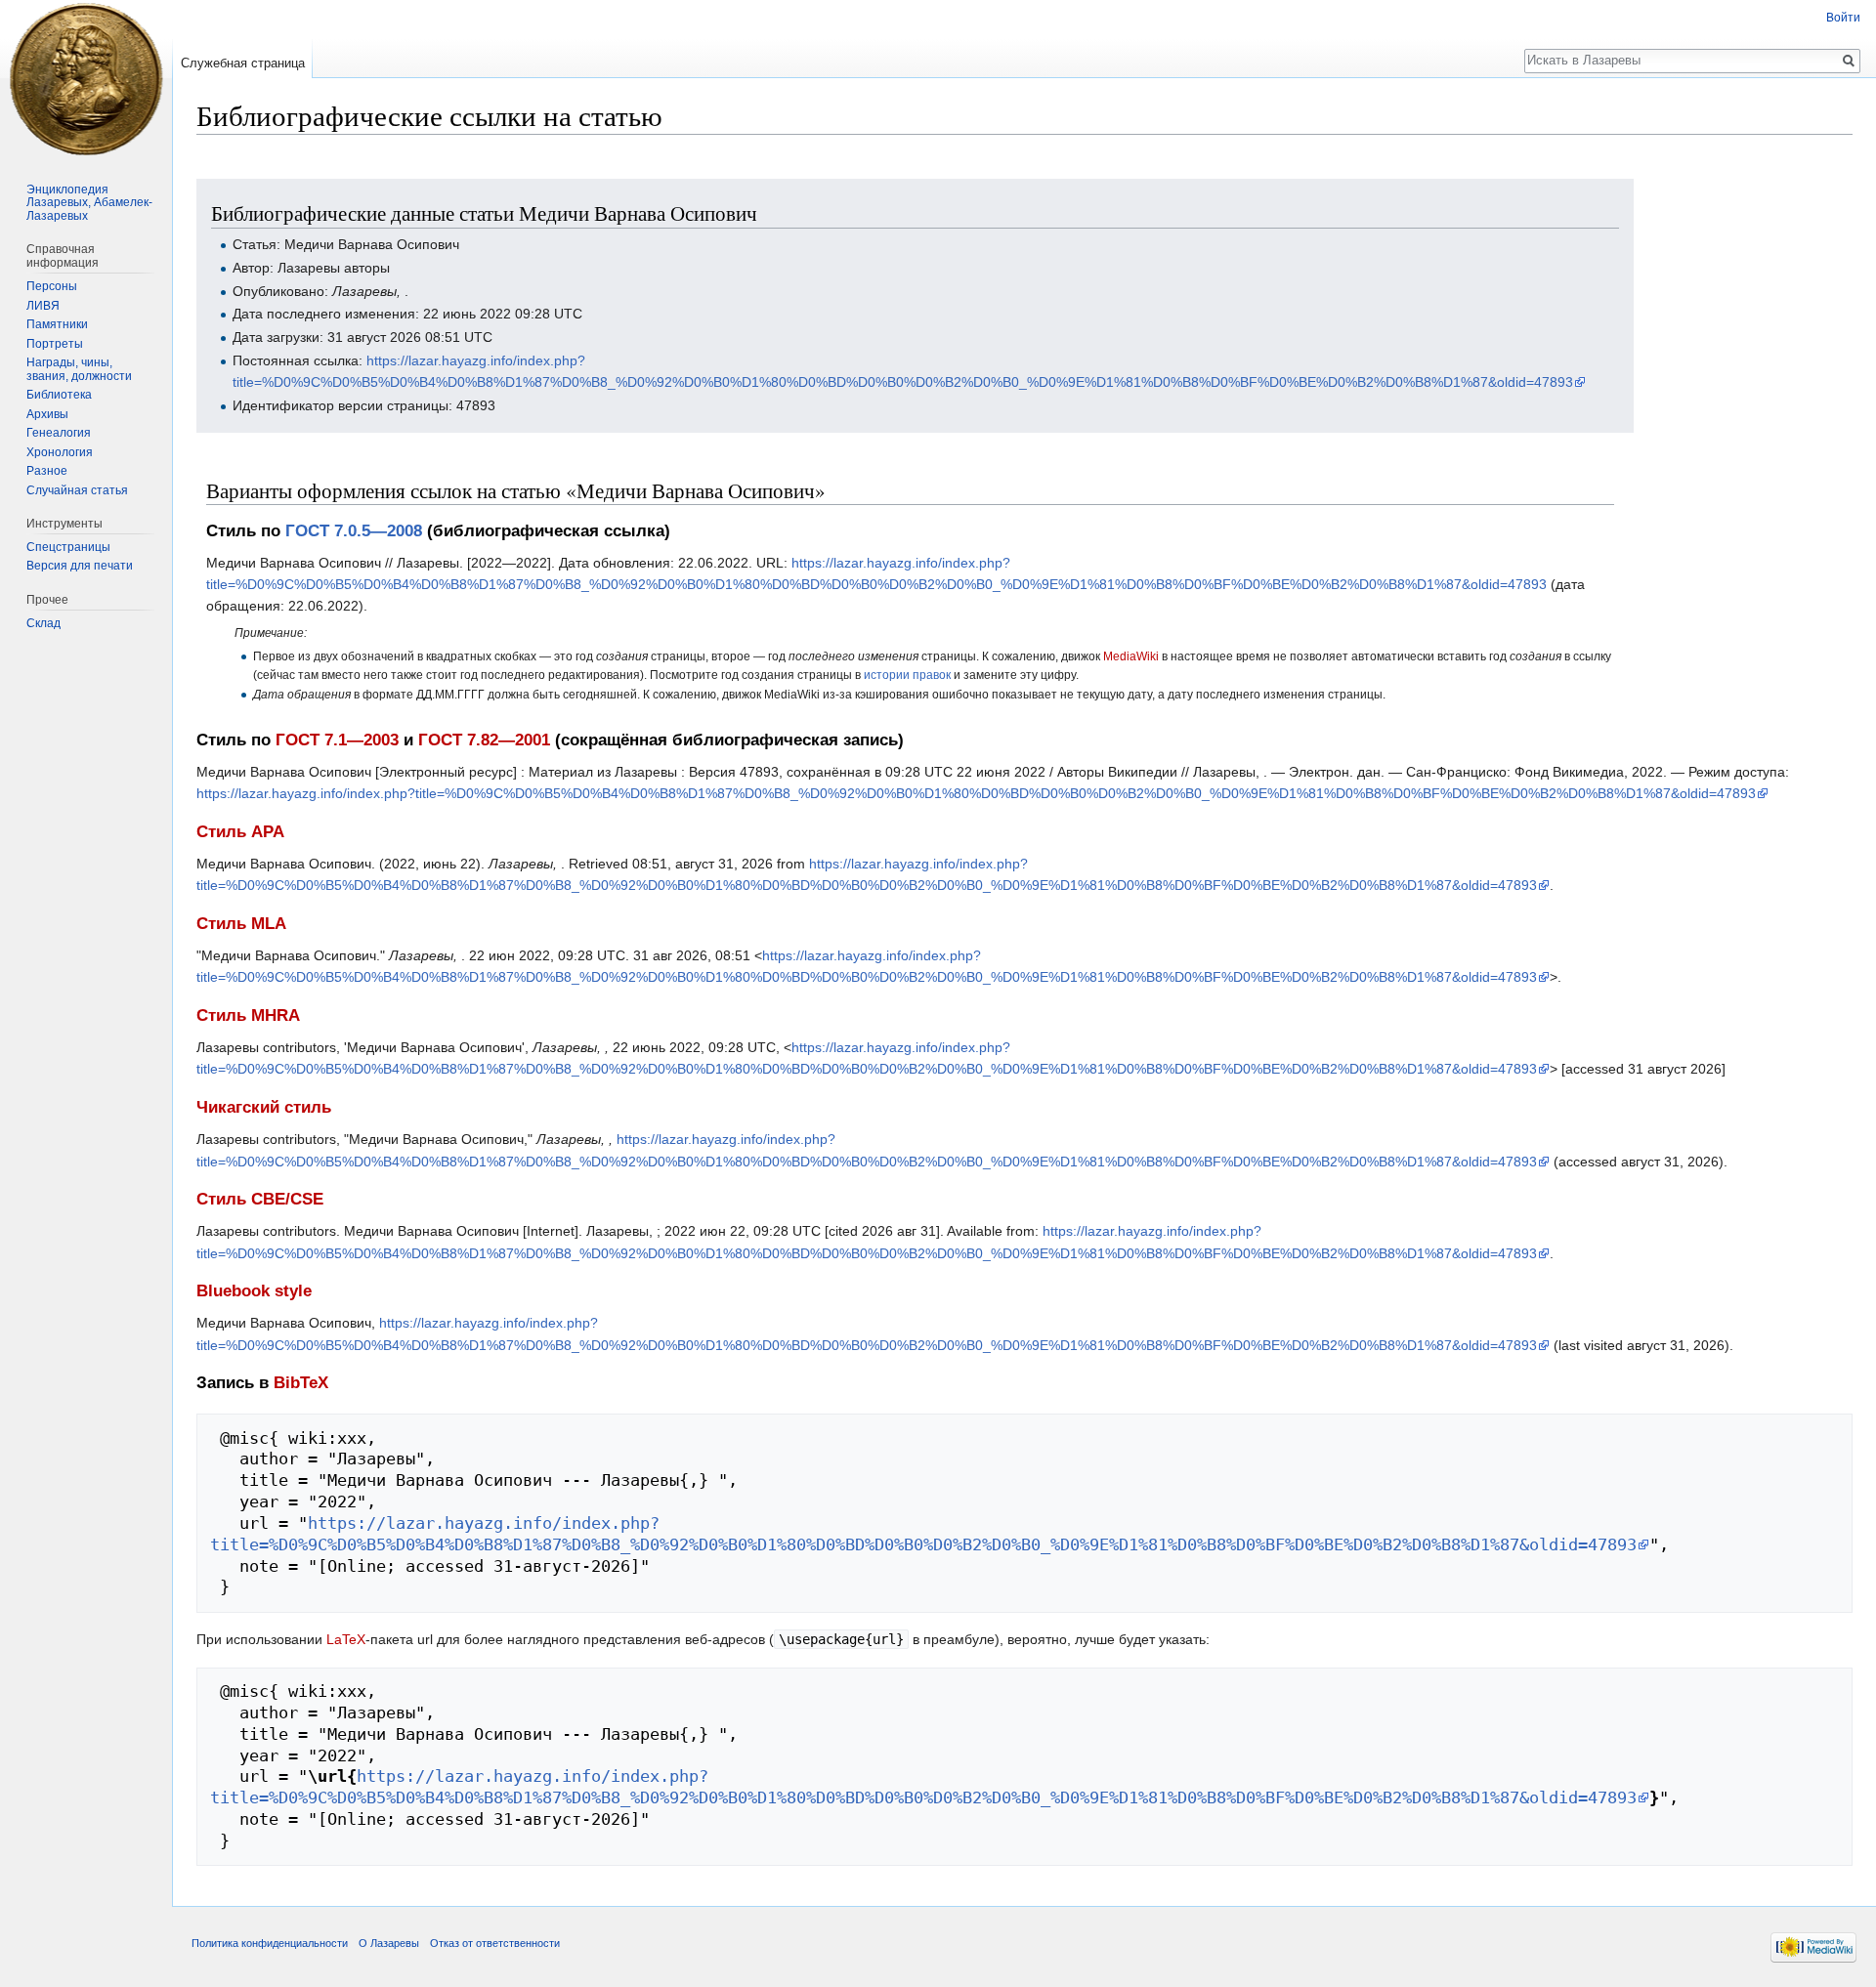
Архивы (47, 414)
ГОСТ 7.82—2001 (484, 740)
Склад (43, 623)
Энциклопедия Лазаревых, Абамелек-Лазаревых (89, 203)
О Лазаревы (389, 1943)
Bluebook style (254, 1291)
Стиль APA (240, 832)
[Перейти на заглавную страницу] (86, 78)
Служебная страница (243, 63)
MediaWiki (1131, 656)
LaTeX (346, 1639)
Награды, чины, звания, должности (79, 369)
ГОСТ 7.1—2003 (337, 740)
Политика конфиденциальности (270, 1943)
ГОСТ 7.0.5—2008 (354, 531)
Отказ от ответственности (495, 1943)
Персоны (52, 286)
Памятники (57, 324)
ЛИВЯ (43, 306)
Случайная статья (77, 490)
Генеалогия (59, 433)
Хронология (60, 452)
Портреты (55, 344)
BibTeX (301, 1383)
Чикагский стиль (264, 1107)
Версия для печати (80, 566)
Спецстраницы (68, 547)
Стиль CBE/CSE (260, 1199)
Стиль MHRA (248, 1015)
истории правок (907, 675)
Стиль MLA (241, 924)
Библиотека (59, 395)
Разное (47, 471)
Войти (1843, 18)
